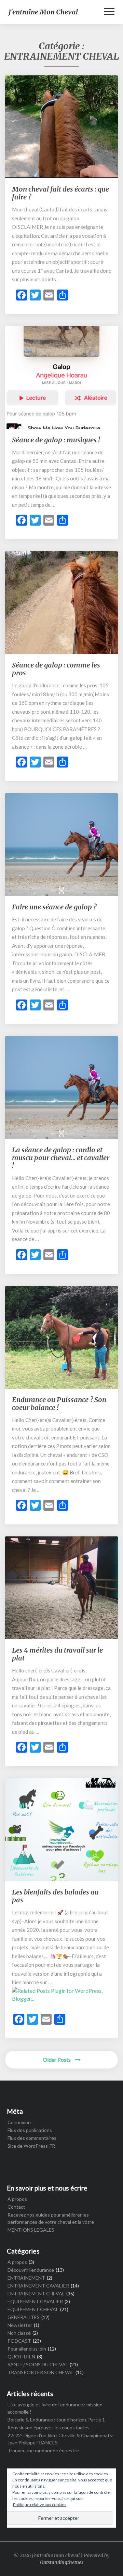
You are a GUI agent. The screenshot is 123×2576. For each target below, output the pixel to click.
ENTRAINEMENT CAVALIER (38, 2286)
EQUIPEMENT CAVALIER (35, 2301)
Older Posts (57, 2059)
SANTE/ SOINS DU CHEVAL (38, 2364)
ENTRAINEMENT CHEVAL (36, 2293)
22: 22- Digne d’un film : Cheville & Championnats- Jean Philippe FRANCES (61, 2439)
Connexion (19, 2122)
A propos (17, 2199)
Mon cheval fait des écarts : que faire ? (60, 193)
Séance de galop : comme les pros (56, 669)
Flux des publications (30, 2130)
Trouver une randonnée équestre (43, 2450)
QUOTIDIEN (21, 2357)
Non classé (19, 2333)
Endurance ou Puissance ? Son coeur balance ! (59, 1403)
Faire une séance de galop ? (54, 907)
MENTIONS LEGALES (31, 2230)
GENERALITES (24, 2317)
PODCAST (19, 2341)
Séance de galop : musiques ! (56, 440)
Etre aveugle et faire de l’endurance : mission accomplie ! (55, 2408)
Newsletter (20, 2325)
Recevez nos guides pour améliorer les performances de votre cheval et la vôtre (51, 2218)
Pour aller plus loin (27, 2349)
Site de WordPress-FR (31, 2146)
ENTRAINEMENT (26, 2278)
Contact (16, 2207)
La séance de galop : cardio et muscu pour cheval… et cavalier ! (61, 1158)
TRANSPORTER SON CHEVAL (41, 2372)
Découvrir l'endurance (31, 2270)
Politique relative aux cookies (40, 2505)
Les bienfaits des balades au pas (55, 1896)
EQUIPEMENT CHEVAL (33, 2309)
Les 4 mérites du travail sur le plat (57, 1654)
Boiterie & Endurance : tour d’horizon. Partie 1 (56, 2420)
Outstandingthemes (62, 2562)
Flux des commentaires (32, 2138)
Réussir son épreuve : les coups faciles (49, 2427)
